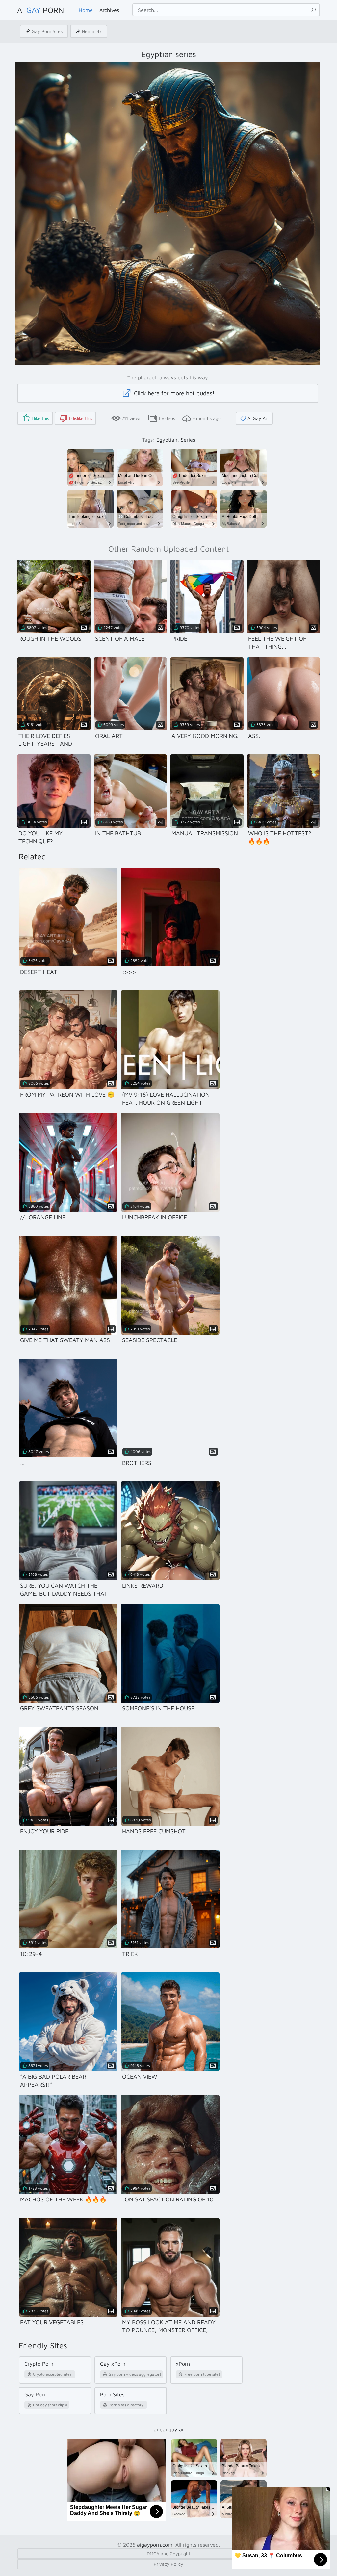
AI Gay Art (258, 418)
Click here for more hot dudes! (173, 393)
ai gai (160, 2429)
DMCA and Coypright (168, 2553)
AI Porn (40, 10)
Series (188, 440)
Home (86, 10)
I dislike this (81, 418)
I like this (40, 418)
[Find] (313, 10)
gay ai (176, 2429)
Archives (109, 10)
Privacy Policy (168, 2564)
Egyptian (167, 440)
